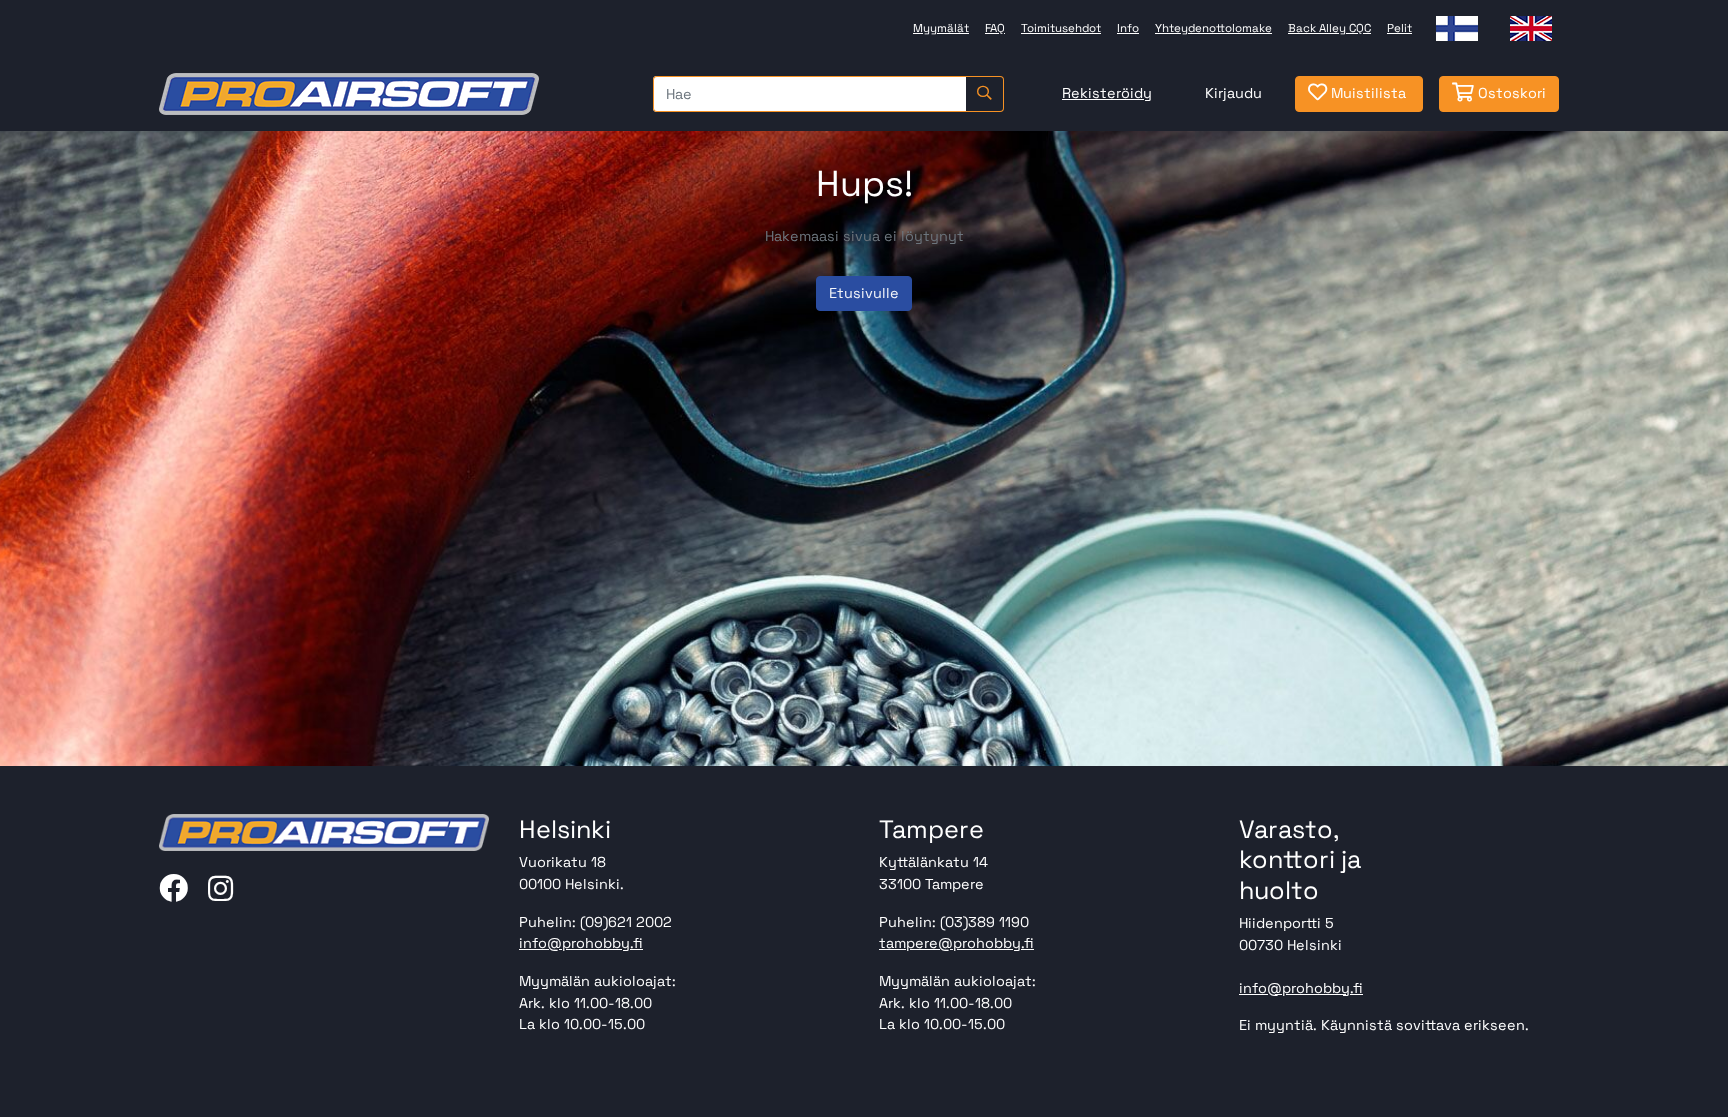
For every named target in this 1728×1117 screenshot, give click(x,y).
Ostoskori (1510, 93)
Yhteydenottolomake (1213, 28)
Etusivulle (864, 293)
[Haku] (984, 94)
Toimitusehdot (1061, 28)
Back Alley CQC (1329, 28)
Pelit (1399, 28)
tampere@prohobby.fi (956, 943)
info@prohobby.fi (581, 943)
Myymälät (941, 28)
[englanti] (1531, 28)
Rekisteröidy (1107, 93)
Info (1128, 28)
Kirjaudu (1233, 93)
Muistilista (1366, 93)
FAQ (995, 28)
